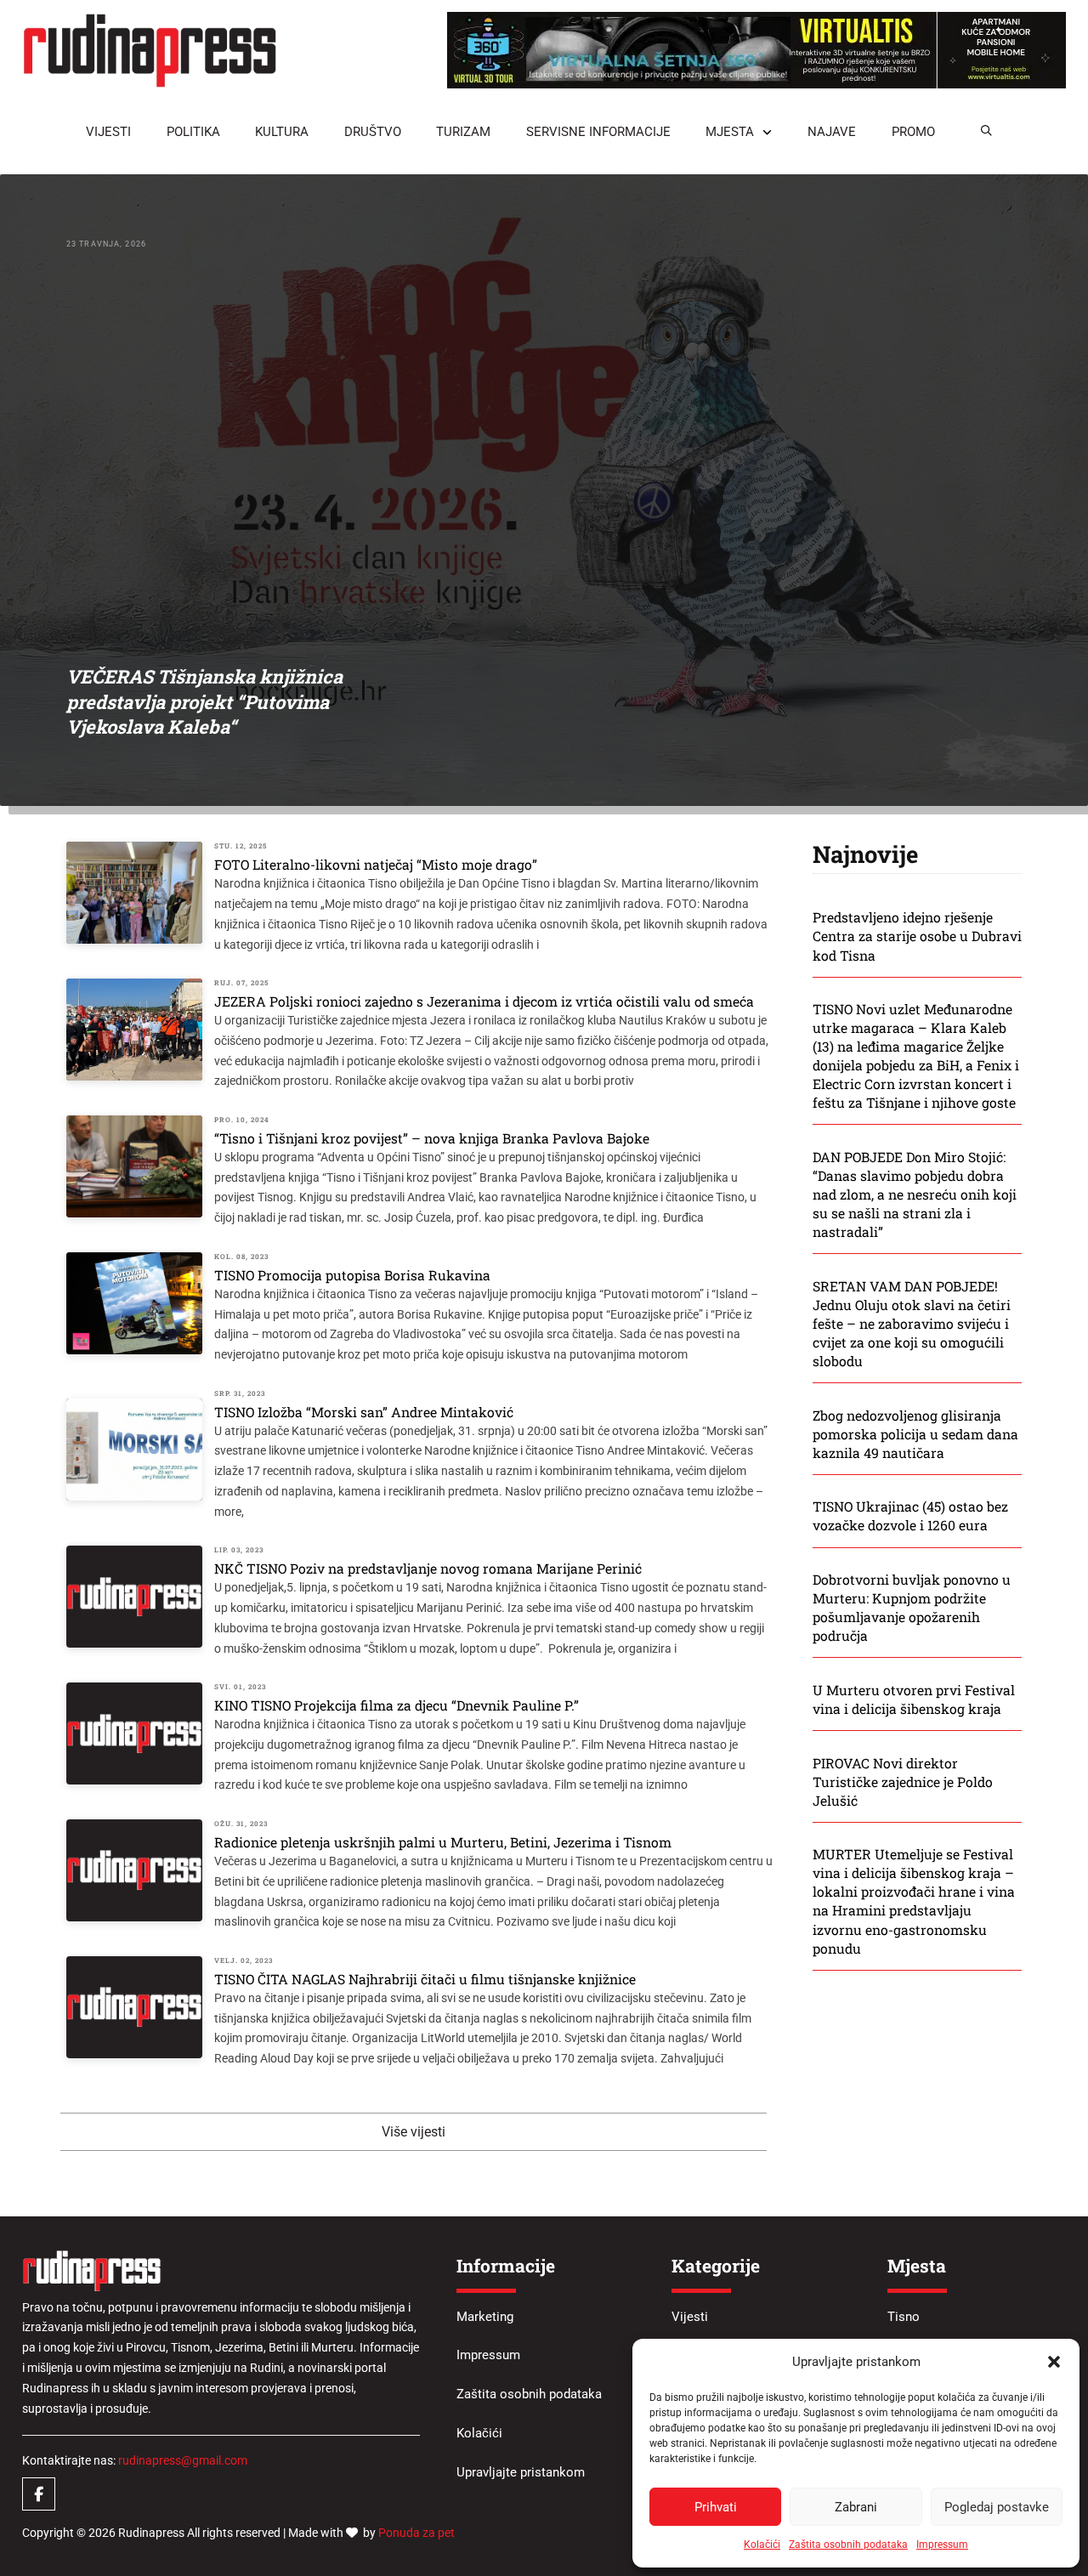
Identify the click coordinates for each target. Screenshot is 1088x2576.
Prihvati (716, 2507)
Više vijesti (414, 2132)
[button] (1054, 2362)
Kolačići (762, 2545)
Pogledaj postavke (997, 2507)
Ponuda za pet (416, 2533)
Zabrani (856, 2507)
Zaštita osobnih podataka (848, 2545)
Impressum (942, 2545)
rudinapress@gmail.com (183, 2460)
